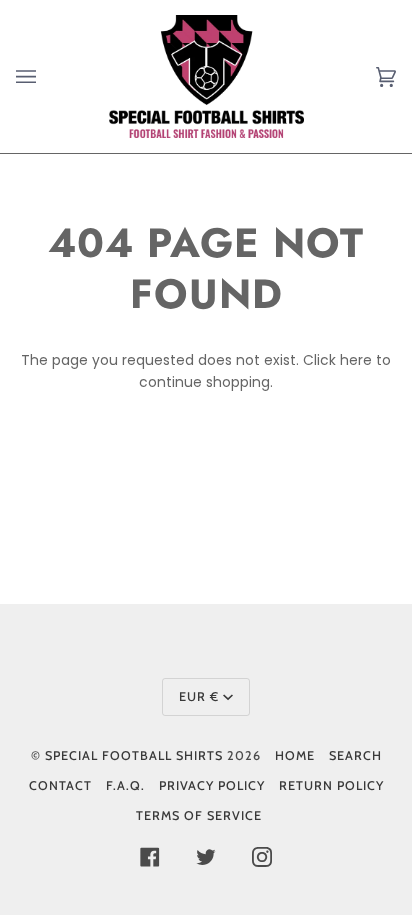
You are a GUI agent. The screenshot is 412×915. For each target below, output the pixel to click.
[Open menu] (46, 76)
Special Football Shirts (134, 755)
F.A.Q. (125, 785)
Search (355, 755)
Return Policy (331, 785)
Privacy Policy (212, 785)
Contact (60, 785)
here (356, 360)
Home (295, 755)
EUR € (199, 696)
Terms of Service (199, 815)
